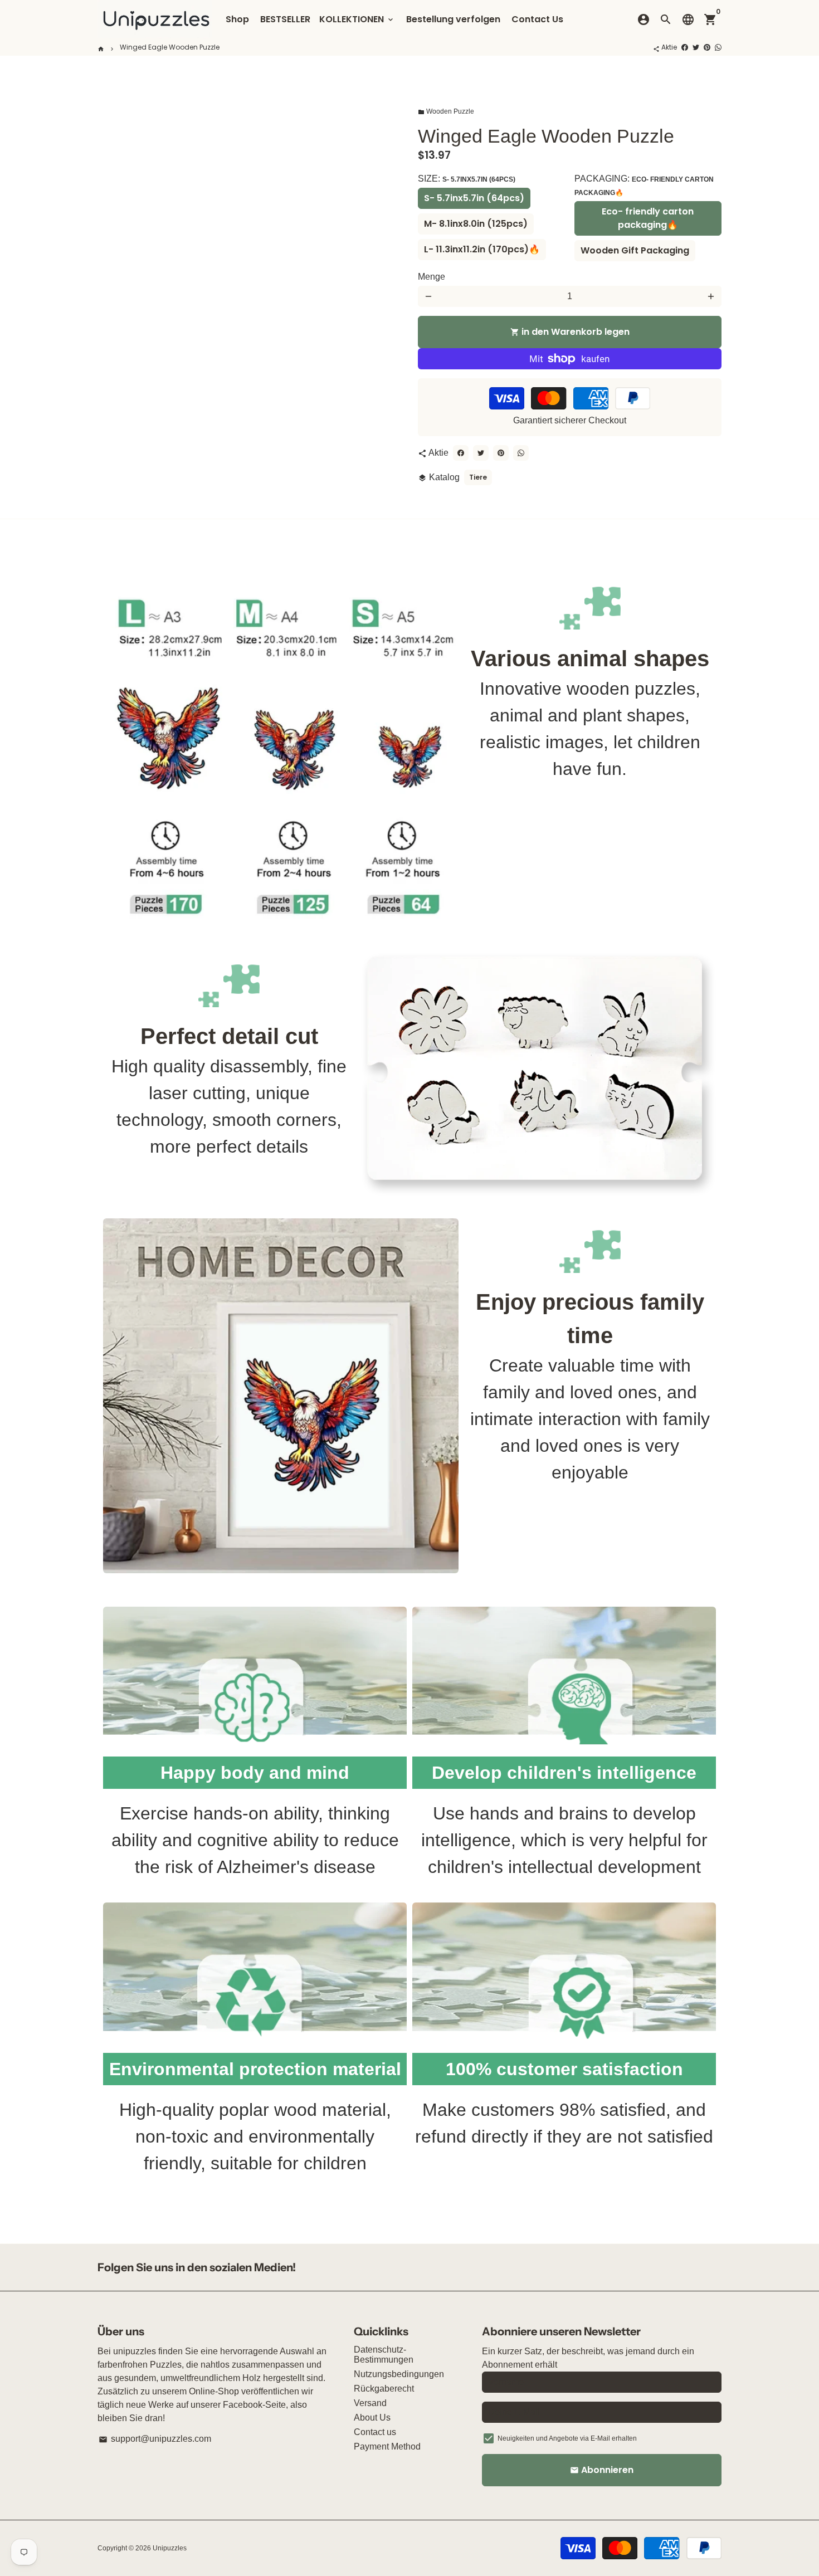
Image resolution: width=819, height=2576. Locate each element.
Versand (370, 2403)
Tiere (478, 477)
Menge (432, 277)
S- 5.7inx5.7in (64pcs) (474, 198)
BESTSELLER (285, 19)
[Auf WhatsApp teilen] (718, 47)
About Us (372, 2418)
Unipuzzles (170, 2548)
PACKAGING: (644, 185)
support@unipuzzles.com (155, 2439)
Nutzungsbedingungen (399, 2374)
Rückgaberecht (384, 2389)
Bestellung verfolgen (453, 19)
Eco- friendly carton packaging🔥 (648, 218)
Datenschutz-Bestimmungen (384, 2355)
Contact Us (537, 19)
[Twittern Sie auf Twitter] (696, 47)
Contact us (375, 2432)
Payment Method (387, 2446)
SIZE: (467, 179)
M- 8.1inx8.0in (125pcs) (476, 224)
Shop (237, 19)
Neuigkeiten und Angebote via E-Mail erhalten (567, 2438)
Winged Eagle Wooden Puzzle (170, 47)
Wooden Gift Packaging (635, 250)
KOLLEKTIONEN (357, 19)
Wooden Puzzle (446, 111)
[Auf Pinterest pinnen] (707, 47)
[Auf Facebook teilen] (685, 47)
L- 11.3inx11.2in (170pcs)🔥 (482, 249)
